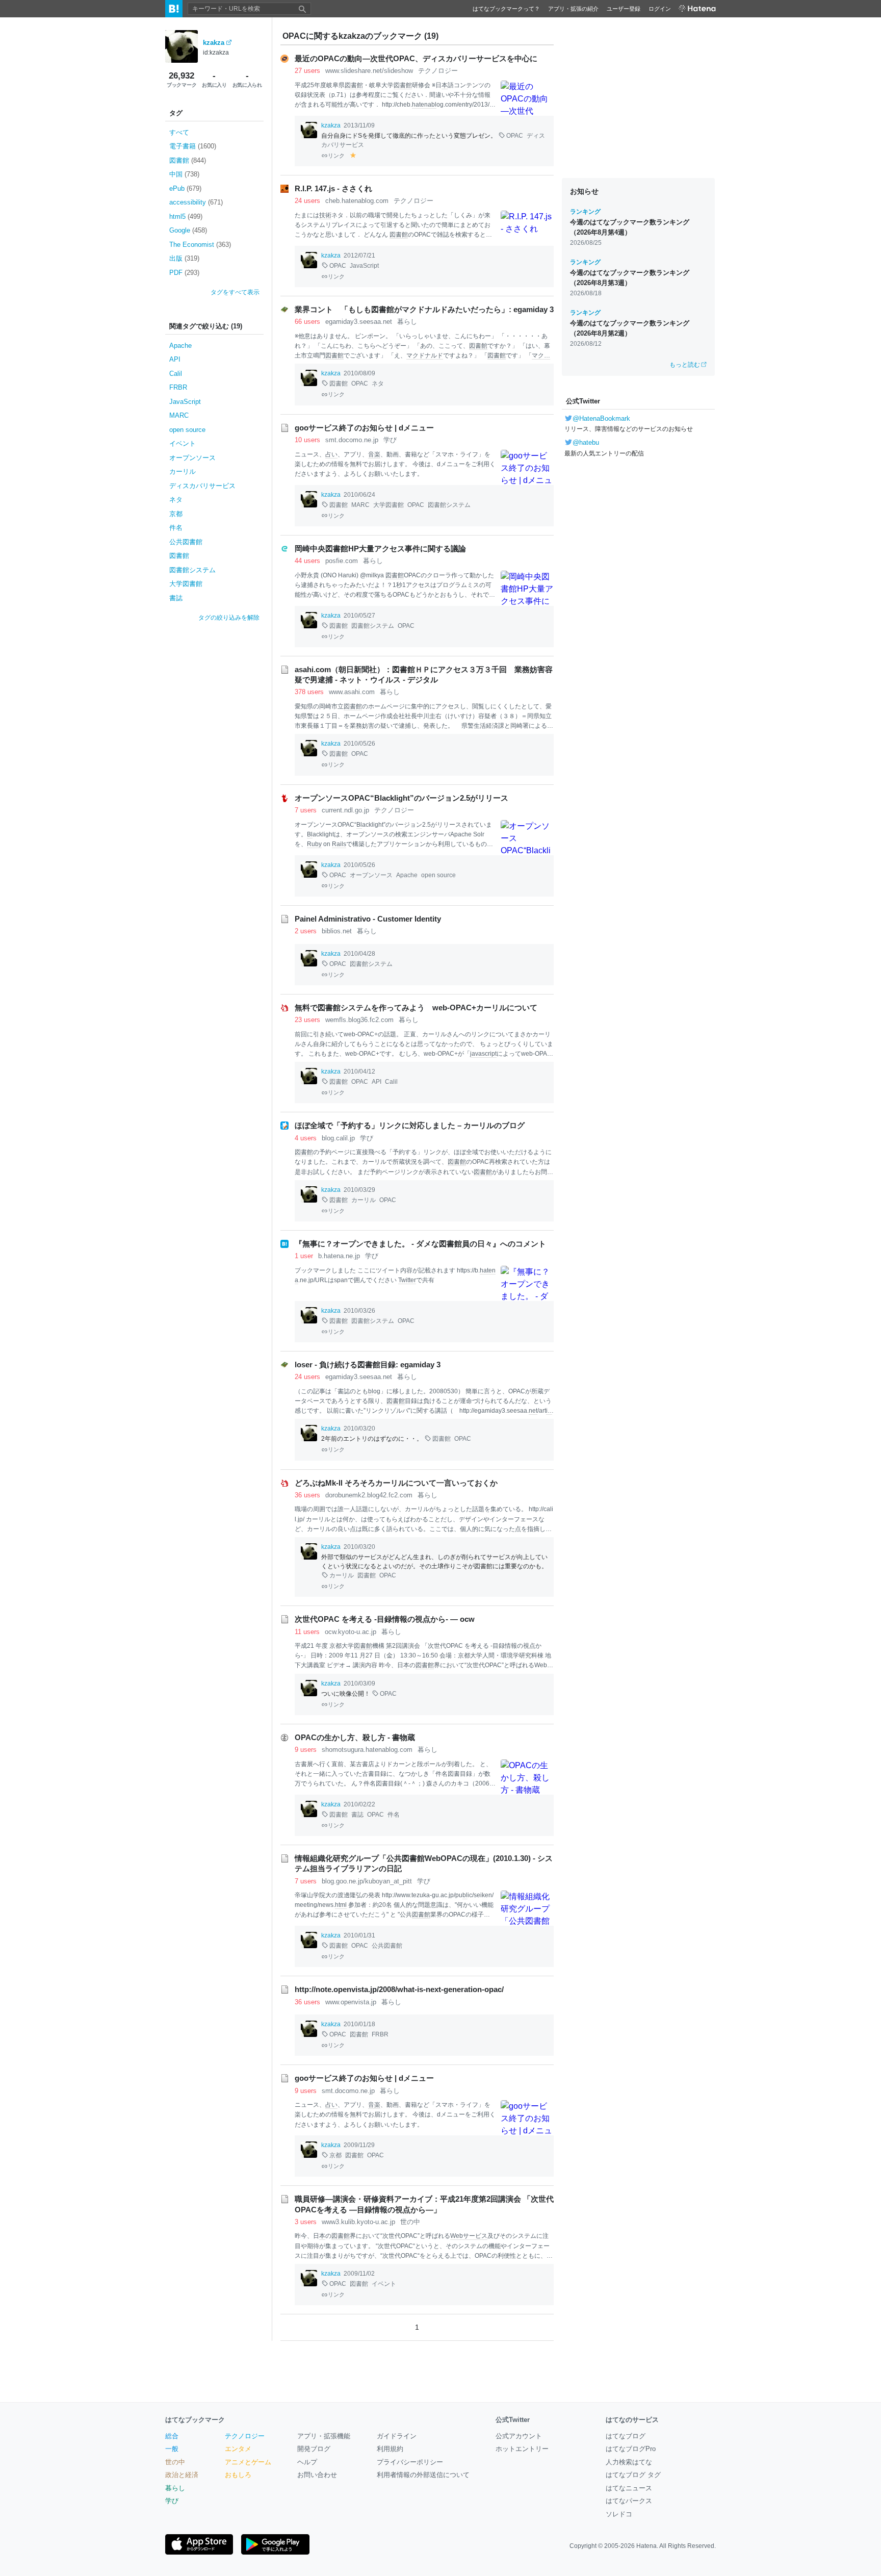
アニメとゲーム (248, 2462)
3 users (306, 2222)
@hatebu (586, 442)
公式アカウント (519, 2436)
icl (549, 1411)
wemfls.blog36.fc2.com (359, 1020)
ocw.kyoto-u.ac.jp (351, 1632)
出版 (184, 258)
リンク (336, 156)
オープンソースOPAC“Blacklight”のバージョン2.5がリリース (401, 798)
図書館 (188, 160)
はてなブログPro (631, 2449)
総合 (172, 2436)
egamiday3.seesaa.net (359, 322)
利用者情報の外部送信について (423, 2475)
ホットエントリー (522, 2449)
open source (187, 430)
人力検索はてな (629, 2462)
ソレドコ (619, 2514)
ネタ (176, 500)
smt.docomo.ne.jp (352, 440)
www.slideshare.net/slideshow (369, 71)
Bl (359, 825)
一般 (172, 2449)
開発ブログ (314, 2449)
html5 (186, 216)
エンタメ (238, 2449)
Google (188, 230)
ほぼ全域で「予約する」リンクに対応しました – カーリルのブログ (410, 1126)
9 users (306, 1750)
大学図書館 (186, 584)
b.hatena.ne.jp (339, 1256)
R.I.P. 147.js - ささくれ (333, 189)
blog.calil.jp (338, 1138)
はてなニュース (629, 2488)
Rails (339, 844)
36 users (307, 1495)
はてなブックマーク (195, 2420)
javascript (483, 1054)
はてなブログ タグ (633, 2475)
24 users (307, 201)
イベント (183, 443)
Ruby (314, 844)
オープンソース (192, 458)
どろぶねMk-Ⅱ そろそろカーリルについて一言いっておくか (396, 1483)
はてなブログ (626, 2436)
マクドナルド (425, 355)
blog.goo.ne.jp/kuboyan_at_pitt (367, 1881)
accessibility (196, 202)
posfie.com (342, 561)
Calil (176, 374)
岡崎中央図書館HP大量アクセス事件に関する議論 (380, 549)
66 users (307, 322)
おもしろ (238, 2475)
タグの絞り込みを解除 (229, 618)
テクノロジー (438, 71)
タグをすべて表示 (235, 292)
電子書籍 (193, 146)
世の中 (410, 2222)
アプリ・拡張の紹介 (573, 9)
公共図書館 (186, 542)
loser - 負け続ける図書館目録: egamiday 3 (368, 1365)
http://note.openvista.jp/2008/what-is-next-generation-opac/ (399, 1990)
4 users (306, 1138)
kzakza (214, 43)
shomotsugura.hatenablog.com (367, 1750)
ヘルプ (307, 2462)
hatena (422, 105)
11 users (307, 1632)
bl (434, 105)
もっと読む (685, 365)
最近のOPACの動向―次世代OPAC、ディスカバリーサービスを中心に (416, 59)
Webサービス (469, 2236)
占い (331, 454)
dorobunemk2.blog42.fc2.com (369, 1495)
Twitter (407, 1280)
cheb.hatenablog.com (357, 201)
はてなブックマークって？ (506, 9)
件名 (176, 528)
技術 (325, 215)
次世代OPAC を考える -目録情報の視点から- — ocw (385, 1619)
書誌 (176, 598)
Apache (180, 346)
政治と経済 (182, 2475)
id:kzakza (216, 53)
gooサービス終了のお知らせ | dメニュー (364, 428)
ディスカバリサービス (202, 486)
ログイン (660, 9)
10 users (307, 440)
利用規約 (390, 2449)
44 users (307, 561)
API (175, 359)
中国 (184, 174)
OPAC (515, 136)
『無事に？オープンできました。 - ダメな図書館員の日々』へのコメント (420, 1244)
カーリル (183, 471)
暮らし (407, 322)
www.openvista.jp (351, 2002)
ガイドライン (397, 2436)
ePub (185, 188)
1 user (304, 1256)
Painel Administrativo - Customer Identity (368, 919)
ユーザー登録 (624, 9)
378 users (309, 692)
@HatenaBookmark (601, 418)
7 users (306, 810)
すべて (179, 132)
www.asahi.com (352, 692)
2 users (306, 931)
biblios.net (337, 931)
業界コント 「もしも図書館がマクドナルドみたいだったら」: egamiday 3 (424, 310)
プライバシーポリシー (410, 2462)
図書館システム (192, 570)
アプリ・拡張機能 (324, 2436)
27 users (307, 71)
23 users (307, 1020)
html (341, 1905)
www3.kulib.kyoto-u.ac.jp (358, 2222)
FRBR (178, 387)
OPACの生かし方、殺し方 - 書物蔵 (355, 1738)
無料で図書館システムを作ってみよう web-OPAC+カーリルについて (416, 1008)
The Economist (200, 245)
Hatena (646, 2546)
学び (390, 440)
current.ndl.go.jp (345, 810)
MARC (179, 415)
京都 (176, 514)
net (533, 1411)
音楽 (374, 454)
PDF (184, 273)
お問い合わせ (317, 2475)
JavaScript (185, 402)
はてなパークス (629, 2501)
